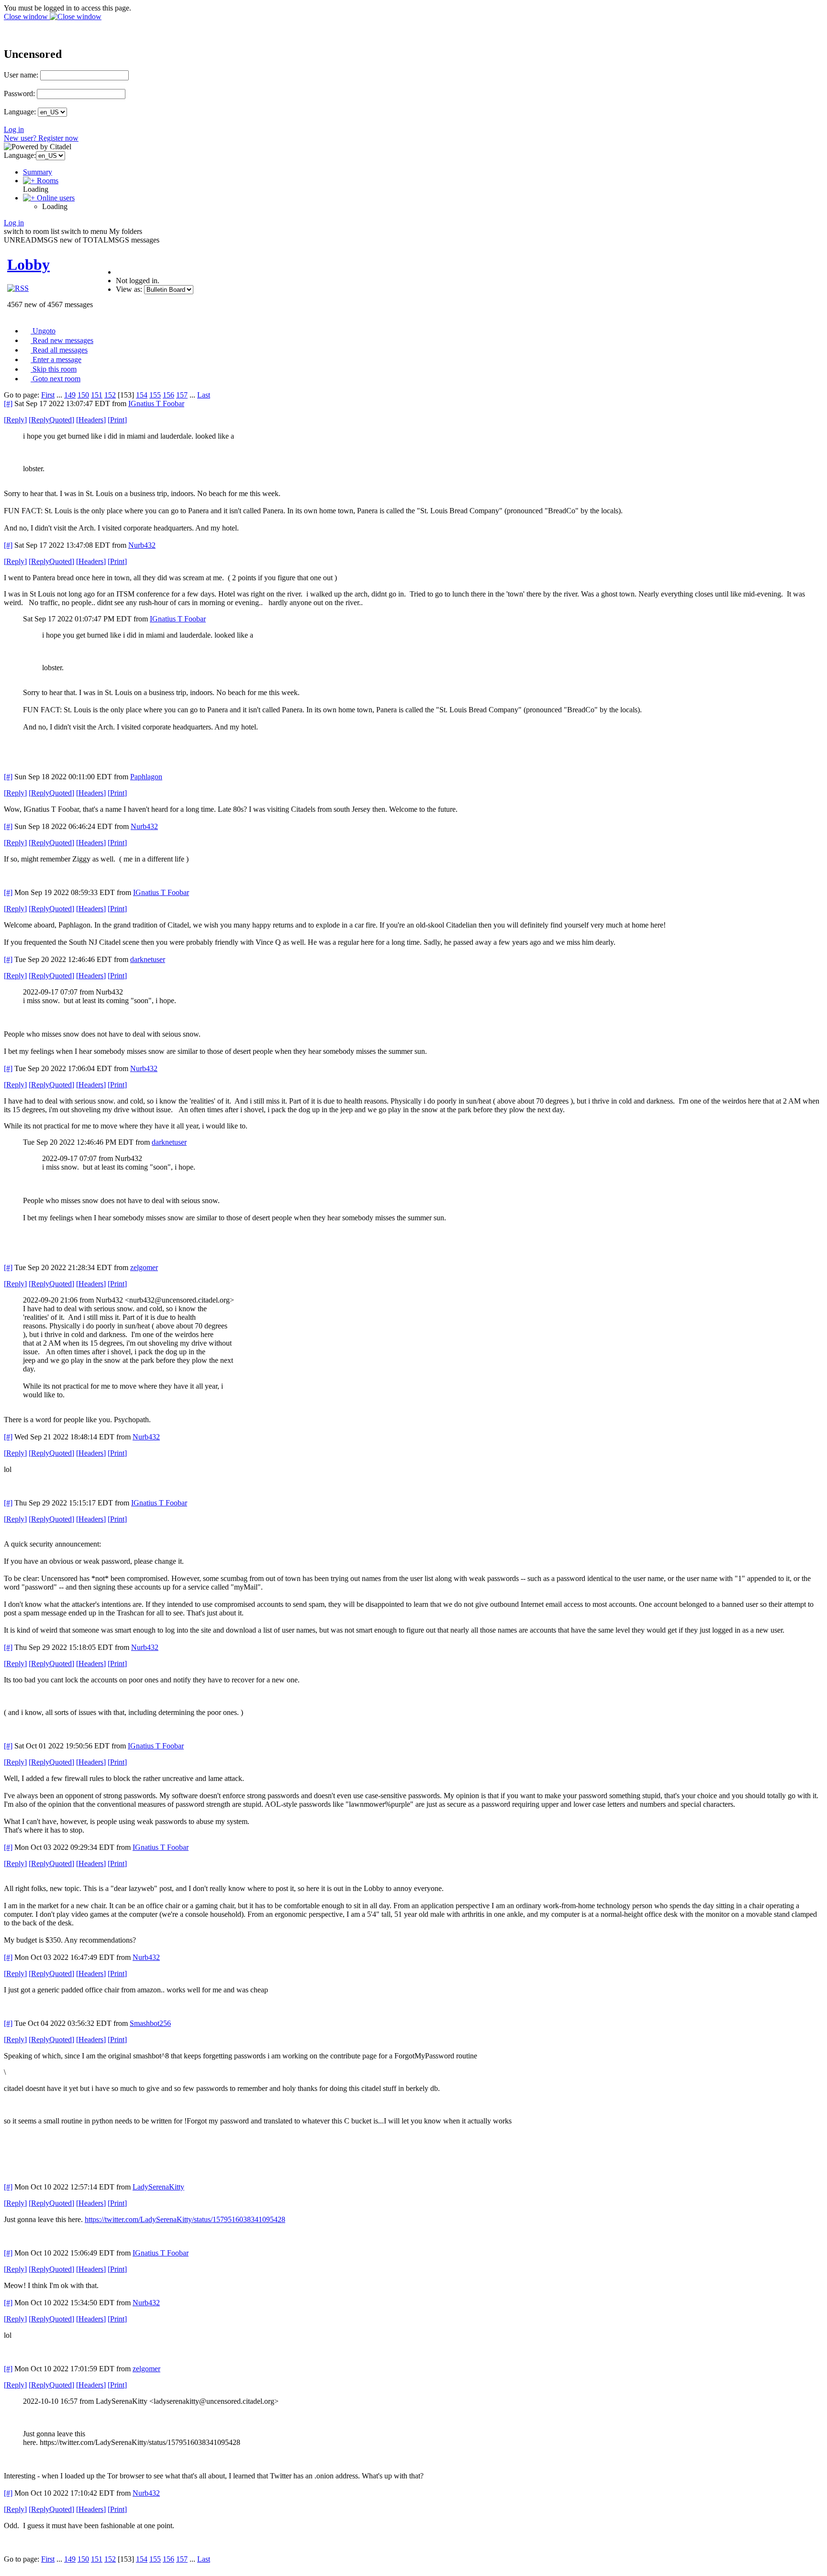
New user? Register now (41, 138)
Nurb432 (142, 545)
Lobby (28, 265)
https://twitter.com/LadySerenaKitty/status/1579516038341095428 (185, 2219)
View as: (129, 289)
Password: (19, 94)
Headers (91, 420)
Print (117, 420)
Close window (27, 17)
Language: (20, 112)
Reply (15, 420)
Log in (14, 129)
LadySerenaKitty (158, 2187)
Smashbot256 (150, 2023)
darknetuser (148, 959)
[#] (8, 404)
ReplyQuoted (51, 420)
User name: (21, 75)
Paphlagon (146, 777)
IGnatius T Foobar (156, 404)
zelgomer (144, 1267)
